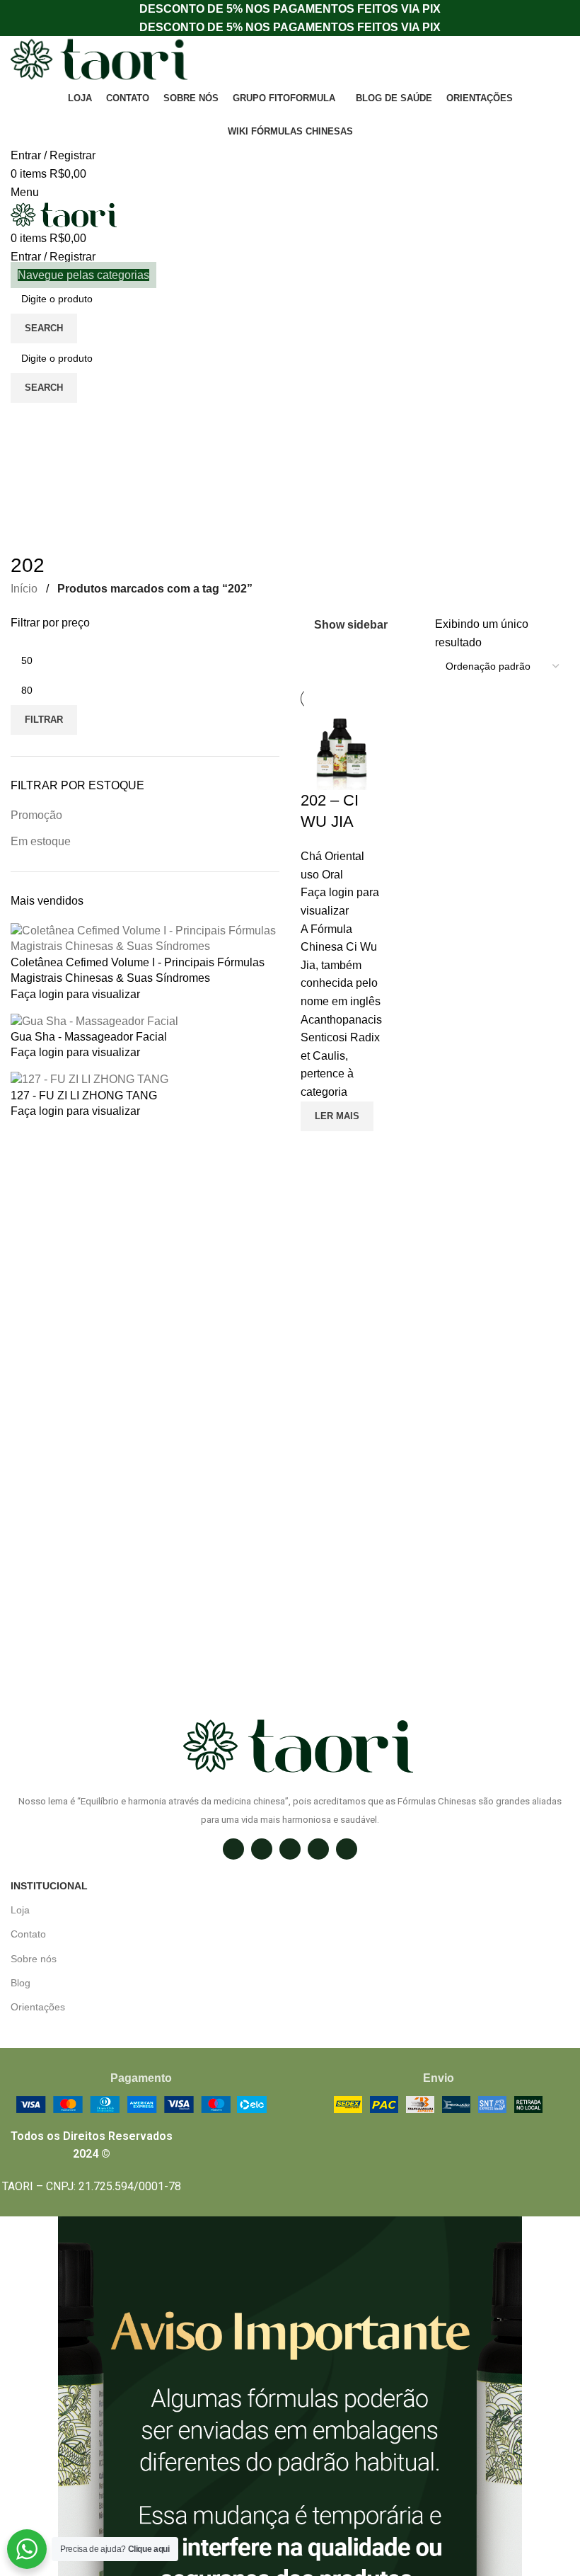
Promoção (36, 815)
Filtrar (44, 720)
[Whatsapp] (290, 1849)
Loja (20, 1910)
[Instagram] (233, 1849)
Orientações (38, 2007)
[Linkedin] (318, 1849)
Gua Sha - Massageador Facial (89, 1037)
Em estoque (41, 841)
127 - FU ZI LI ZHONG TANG (84, 1095)
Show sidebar (351, 625)
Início (25, 589)
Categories (40, 466)
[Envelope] (262, 1849)
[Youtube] (347, 1849)
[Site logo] (99, 59)
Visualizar (318, 1149)
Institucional (49, 1886)
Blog (21, 1983)
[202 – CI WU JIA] (341, 749)
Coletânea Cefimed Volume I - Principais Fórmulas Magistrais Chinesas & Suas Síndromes (138, 970)
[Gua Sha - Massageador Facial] (94, 1020)
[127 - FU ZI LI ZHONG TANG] (89, 1079)
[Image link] (141, 2103)
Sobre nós (34, 1959)
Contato (28, 1934)
